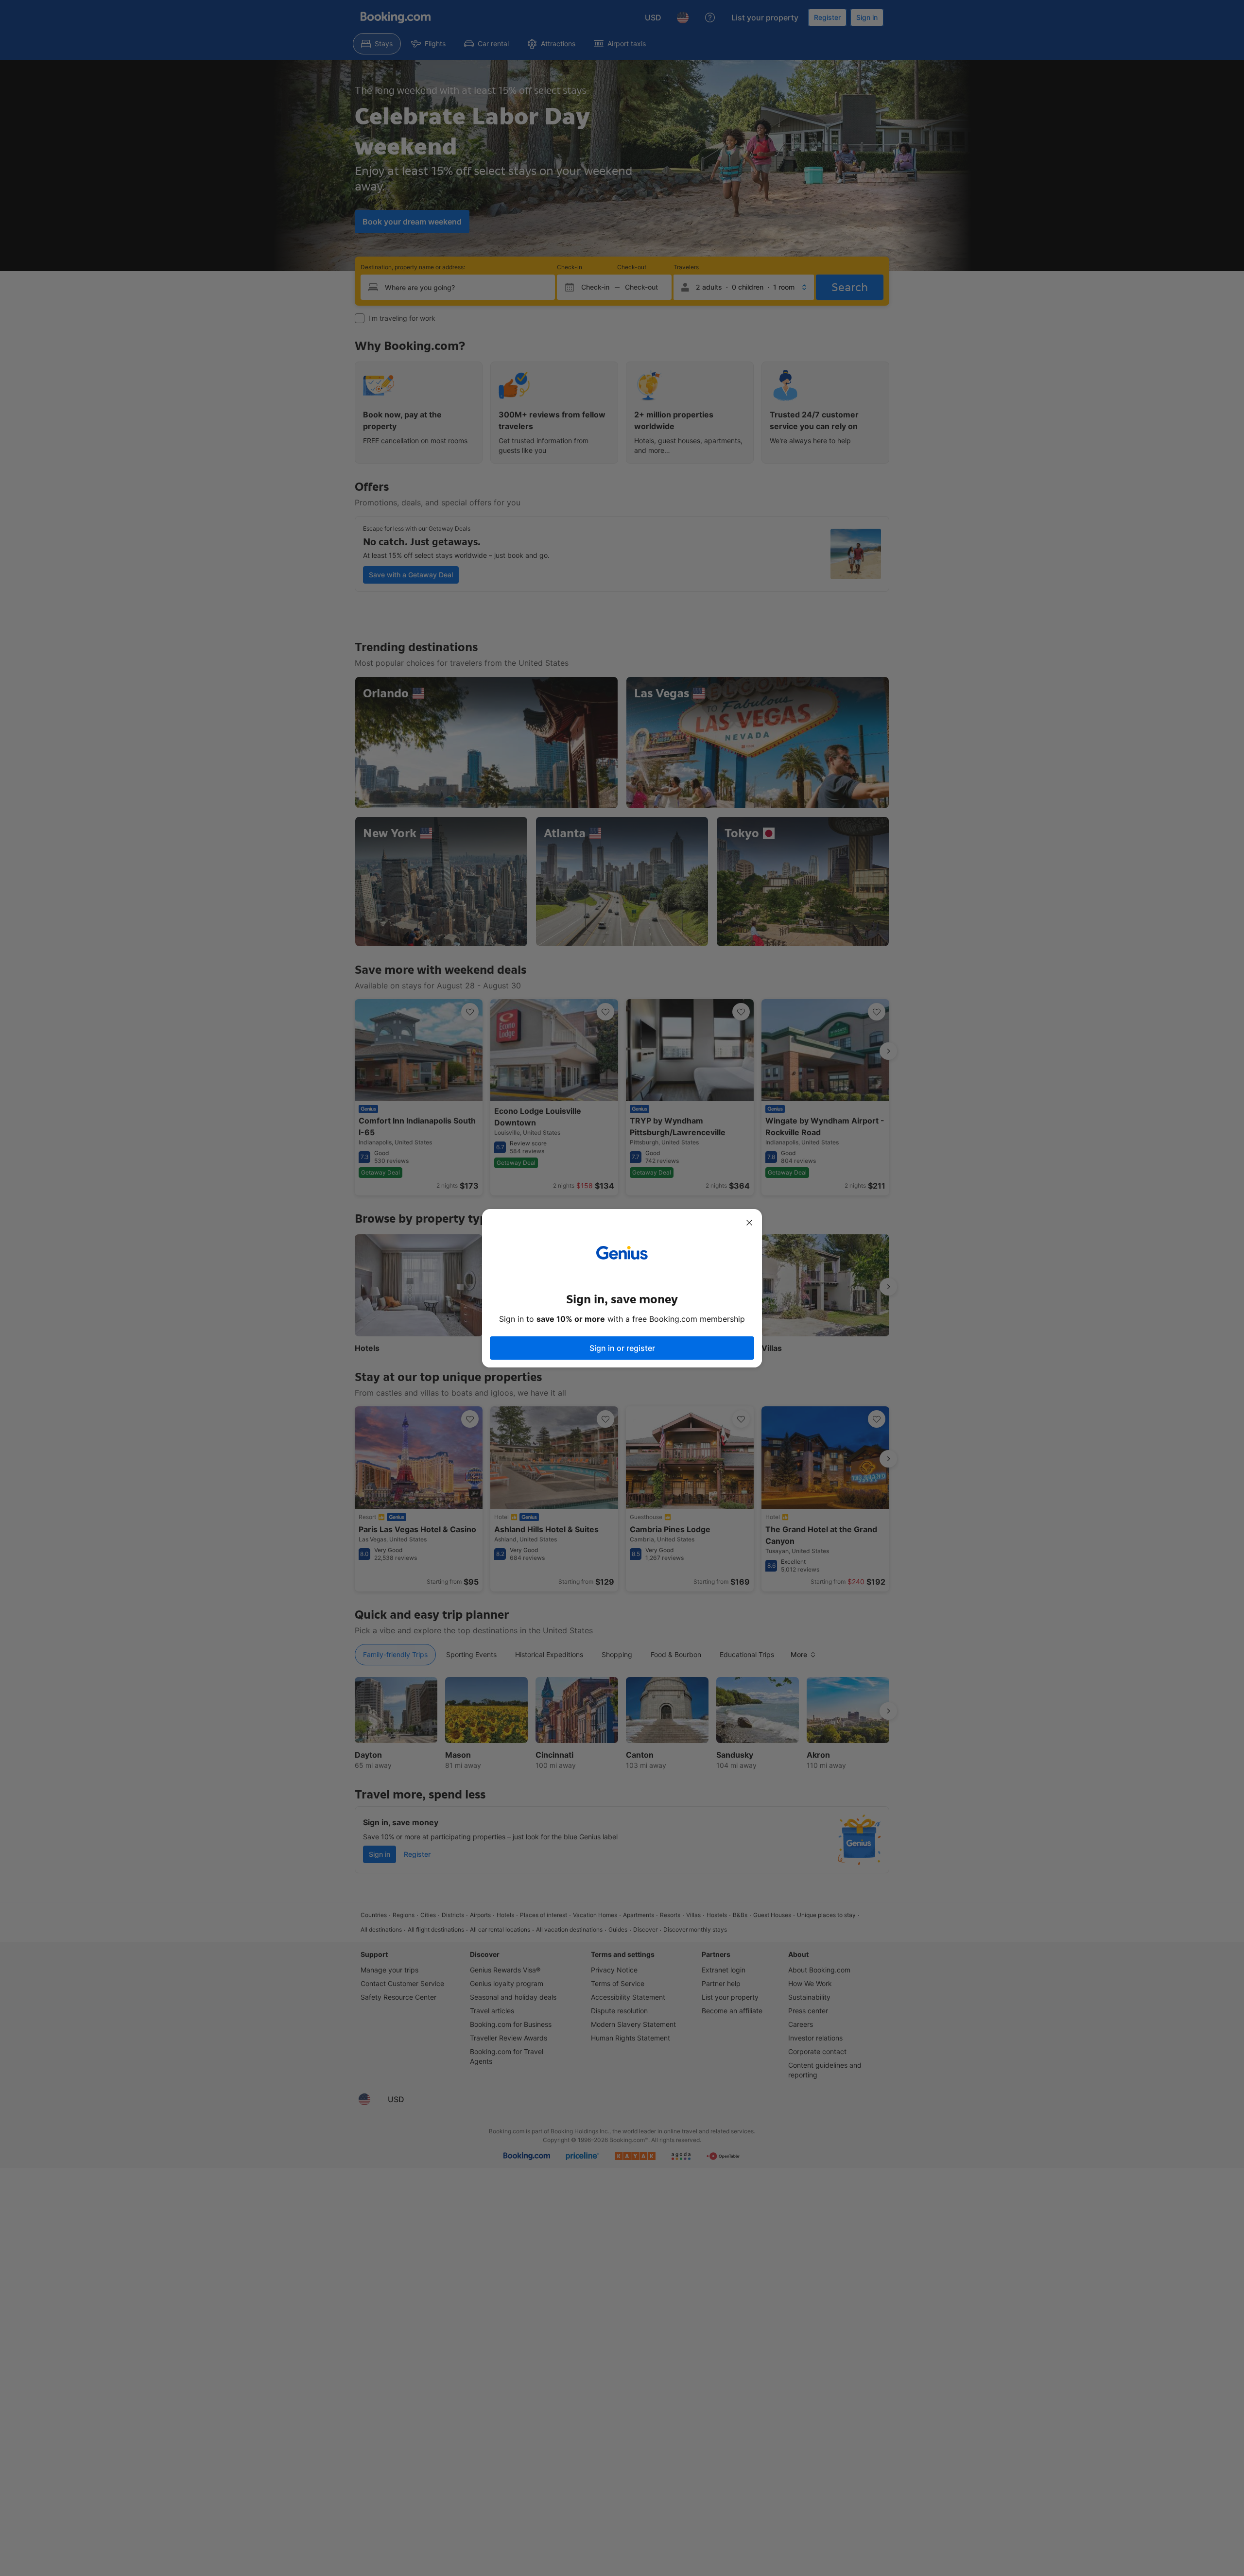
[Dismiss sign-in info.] (749, 1223)
